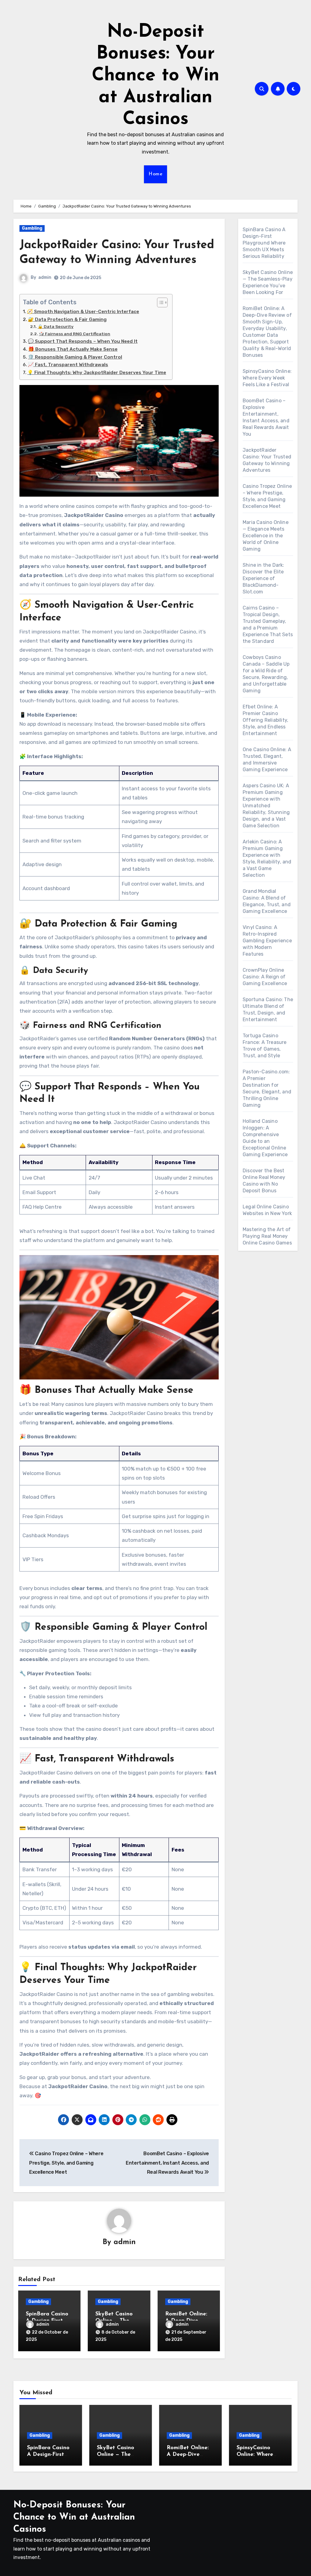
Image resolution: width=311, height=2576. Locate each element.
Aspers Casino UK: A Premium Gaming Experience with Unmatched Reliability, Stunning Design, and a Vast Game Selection (266, 806)
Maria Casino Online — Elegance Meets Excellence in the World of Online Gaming (266, 536)
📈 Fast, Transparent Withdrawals (68, 365)
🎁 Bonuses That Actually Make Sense (73, 349)
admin (45, 277)
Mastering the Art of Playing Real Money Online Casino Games (267, 1236)
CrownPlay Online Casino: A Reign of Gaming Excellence (265, 977)
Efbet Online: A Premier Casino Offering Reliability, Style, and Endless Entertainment (265, 720)
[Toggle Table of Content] (159, 302)
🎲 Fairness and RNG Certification (75, 334)
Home (155, 174)
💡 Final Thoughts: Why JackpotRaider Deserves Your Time (97, 373)
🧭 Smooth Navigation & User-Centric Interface (83, 312)
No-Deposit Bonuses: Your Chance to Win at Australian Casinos (155, 76)
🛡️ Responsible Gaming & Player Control (75, 357)
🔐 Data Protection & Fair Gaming (67, 319)
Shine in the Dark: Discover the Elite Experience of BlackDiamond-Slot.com (263, 578)
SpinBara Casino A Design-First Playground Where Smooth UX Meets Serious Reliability (264, 243)
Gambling (32, 228)
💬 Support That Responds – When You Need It (83, 341)
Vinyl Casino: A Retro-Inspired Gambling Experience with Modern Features (267, 941)
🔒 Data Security (56, 326)
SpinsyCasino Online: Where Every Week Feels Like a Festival (267, 378)
